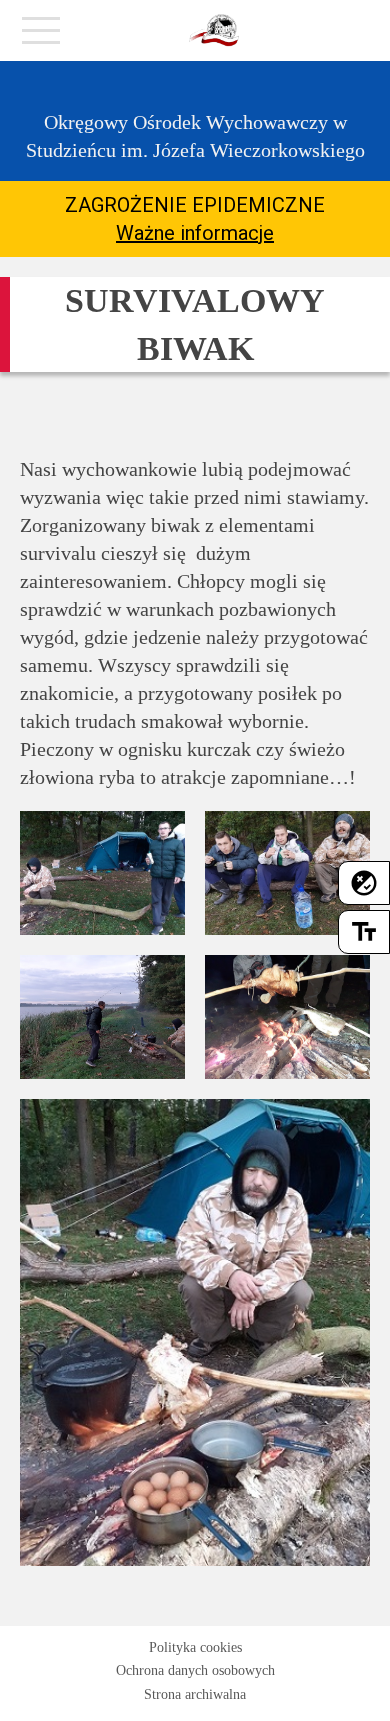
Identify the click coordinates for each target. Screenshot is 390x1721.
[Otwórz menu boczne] (41, 36)
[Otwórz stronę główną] (214, 31)
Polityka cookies (195, 1647)
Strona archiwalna (195, 1694)
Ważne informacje (195, 233)
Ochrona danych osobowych (195, 1670)
